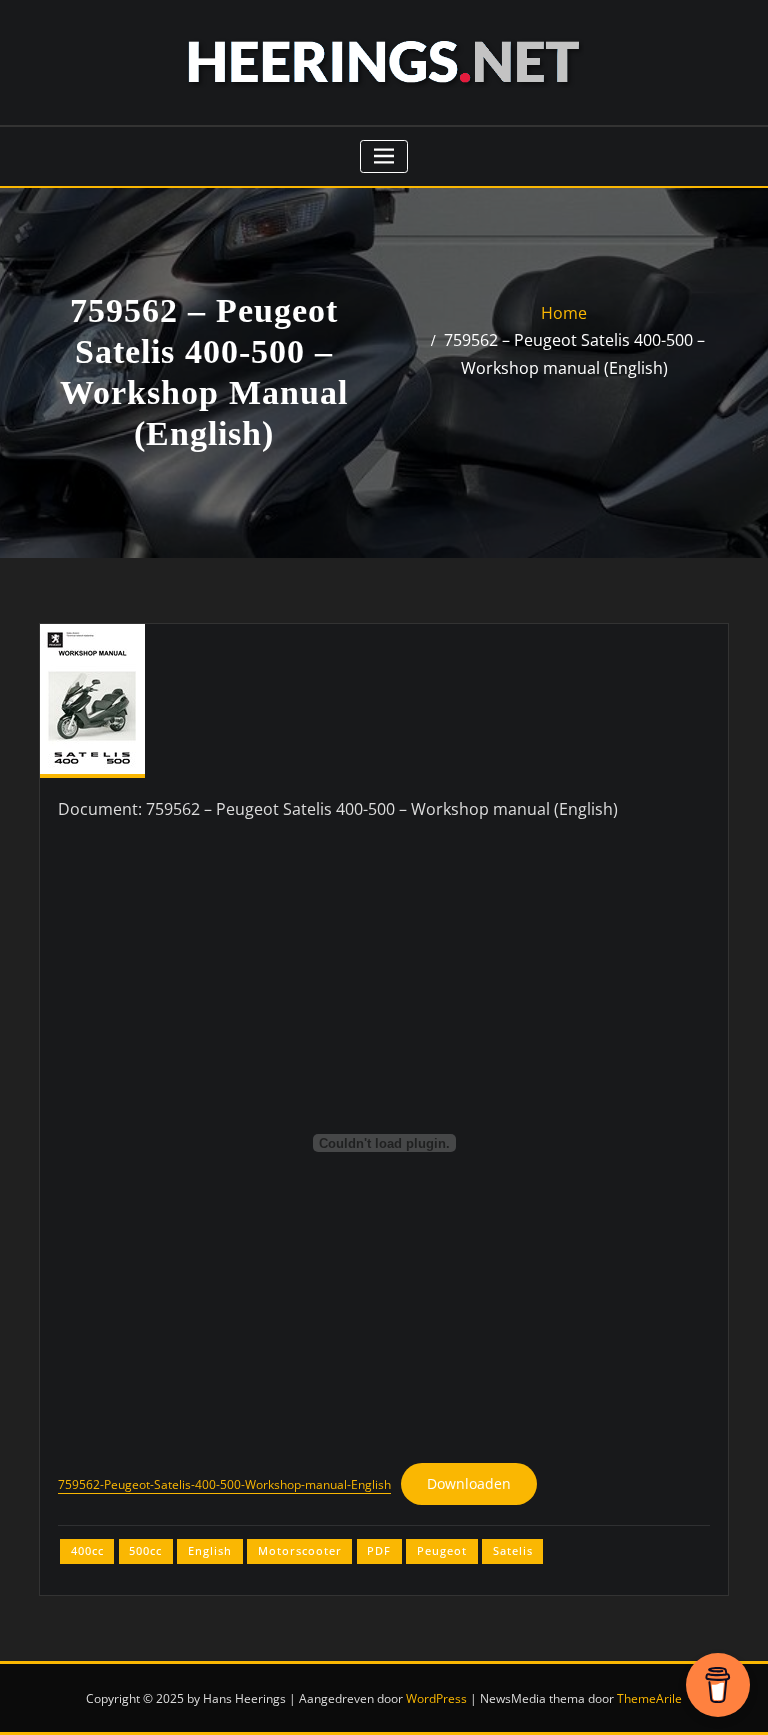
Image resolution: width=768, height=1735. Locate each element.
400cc (87, 1550)
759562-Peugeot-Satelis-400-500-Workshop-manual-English (224, 1484)
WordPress (436, 1698)
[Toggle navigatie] (384, 156)
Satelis (513, 1550)
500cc (145, 1550)
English (210, 1550)
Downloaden (469, 1483)
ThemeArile (649, 1698)
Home (564, 313)
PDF (379, 1550)
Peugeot (442, 1550)
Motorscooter (300, 1550)
